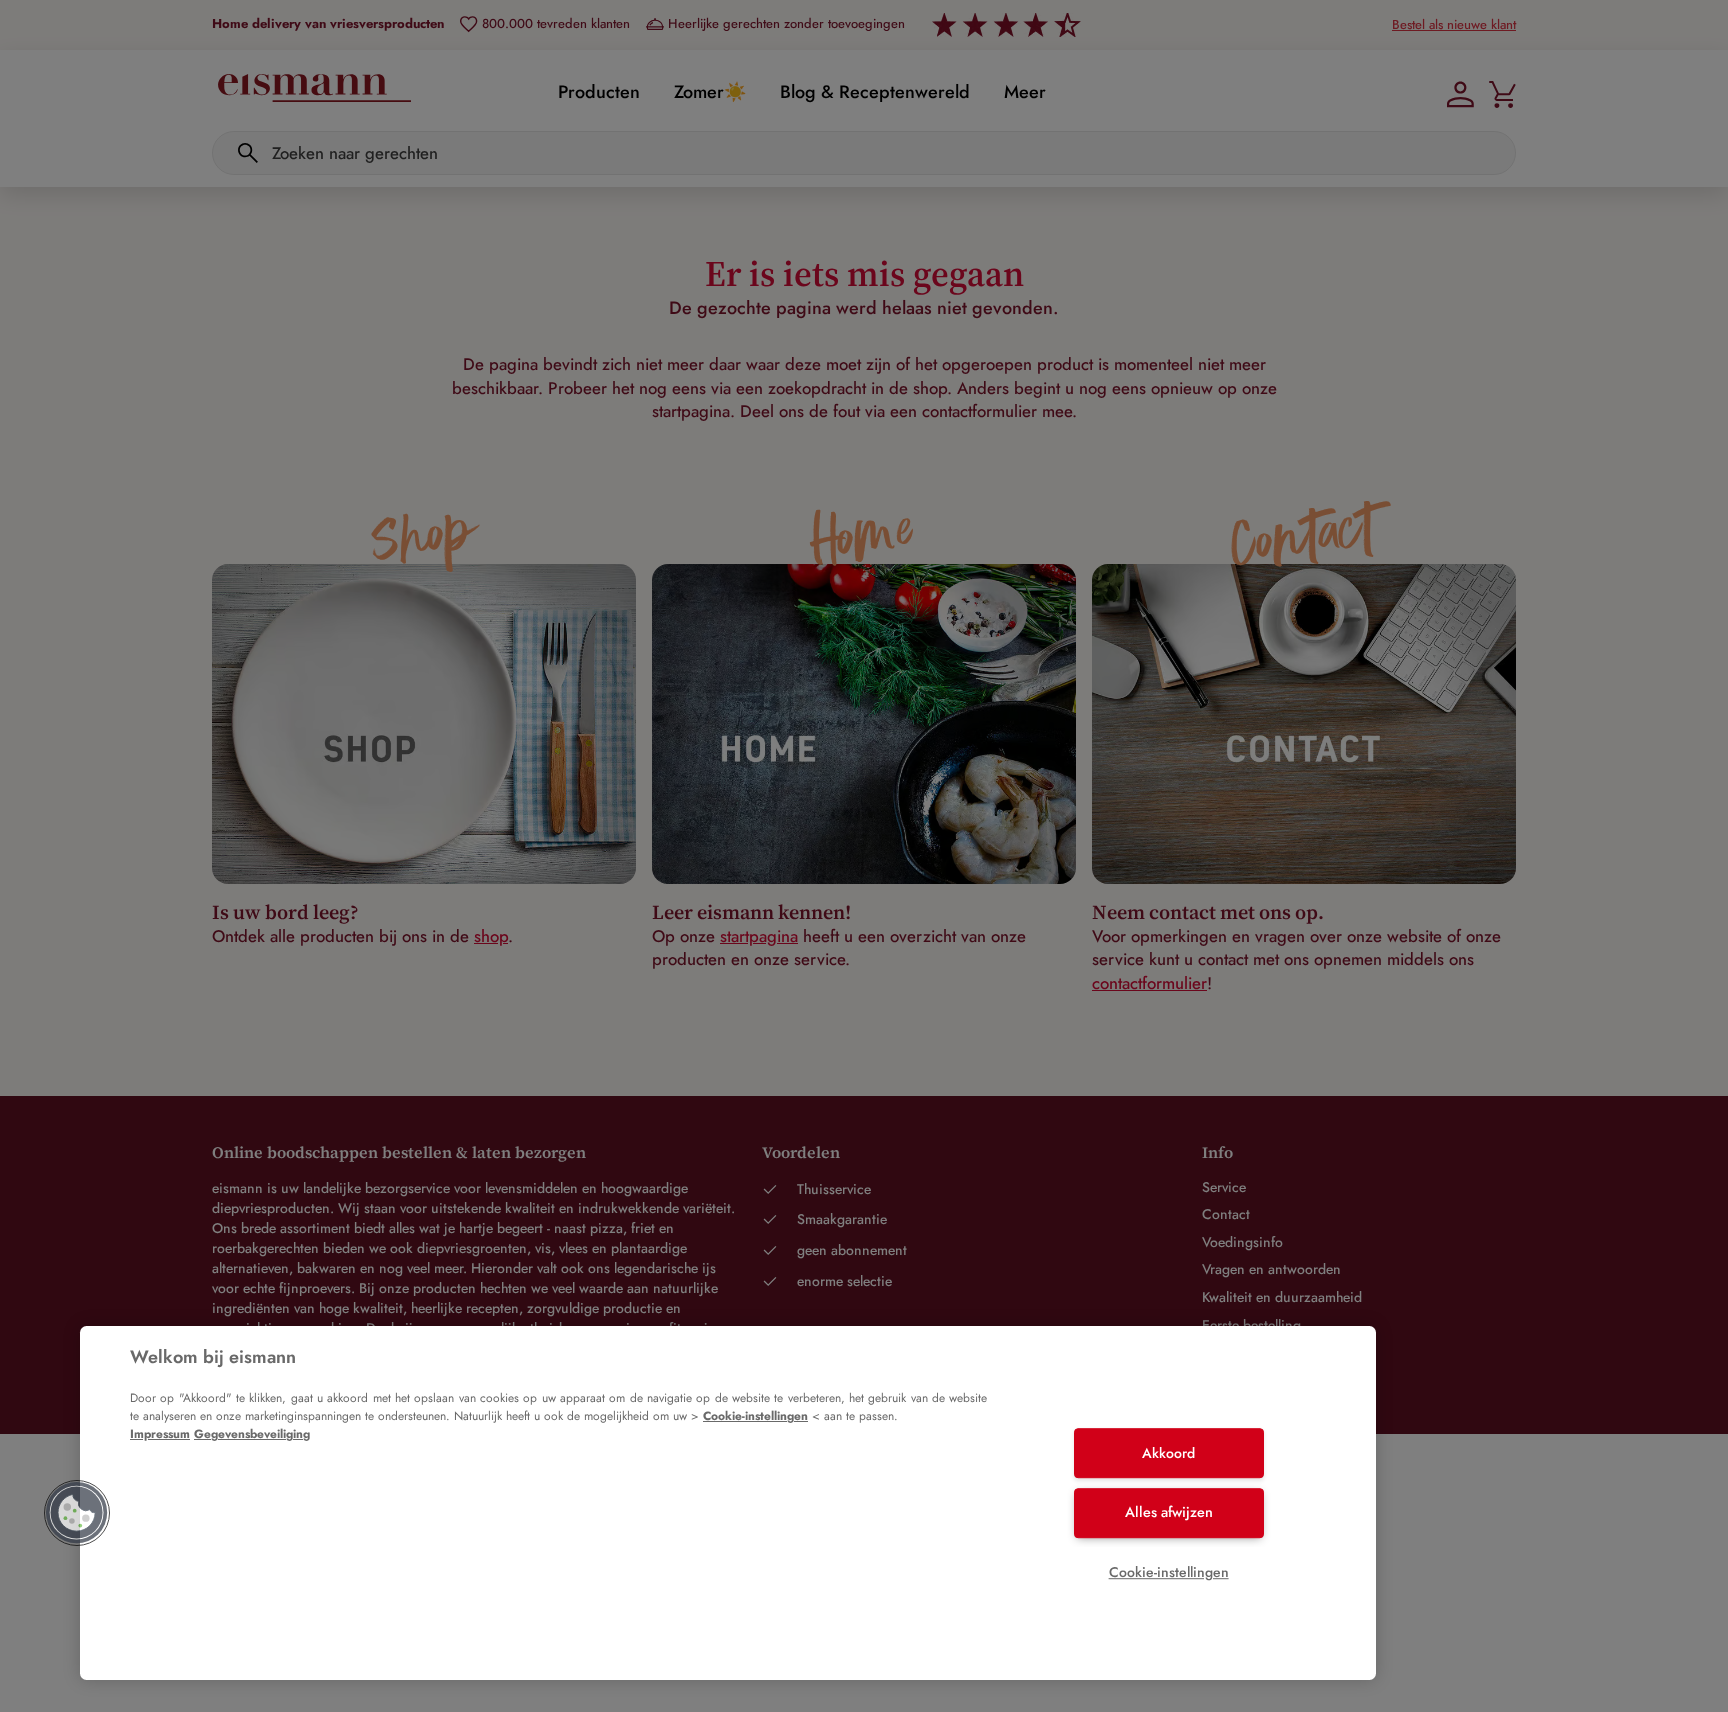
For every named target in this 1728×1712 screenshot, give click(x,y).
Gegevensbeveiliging (252, 1434)
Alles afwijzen (1169, 1512)
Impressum (160, 1434)
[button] (77, 1513)
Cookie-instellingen (755, 1416)
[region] (728, 1503)
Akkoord (1168, 1453)
